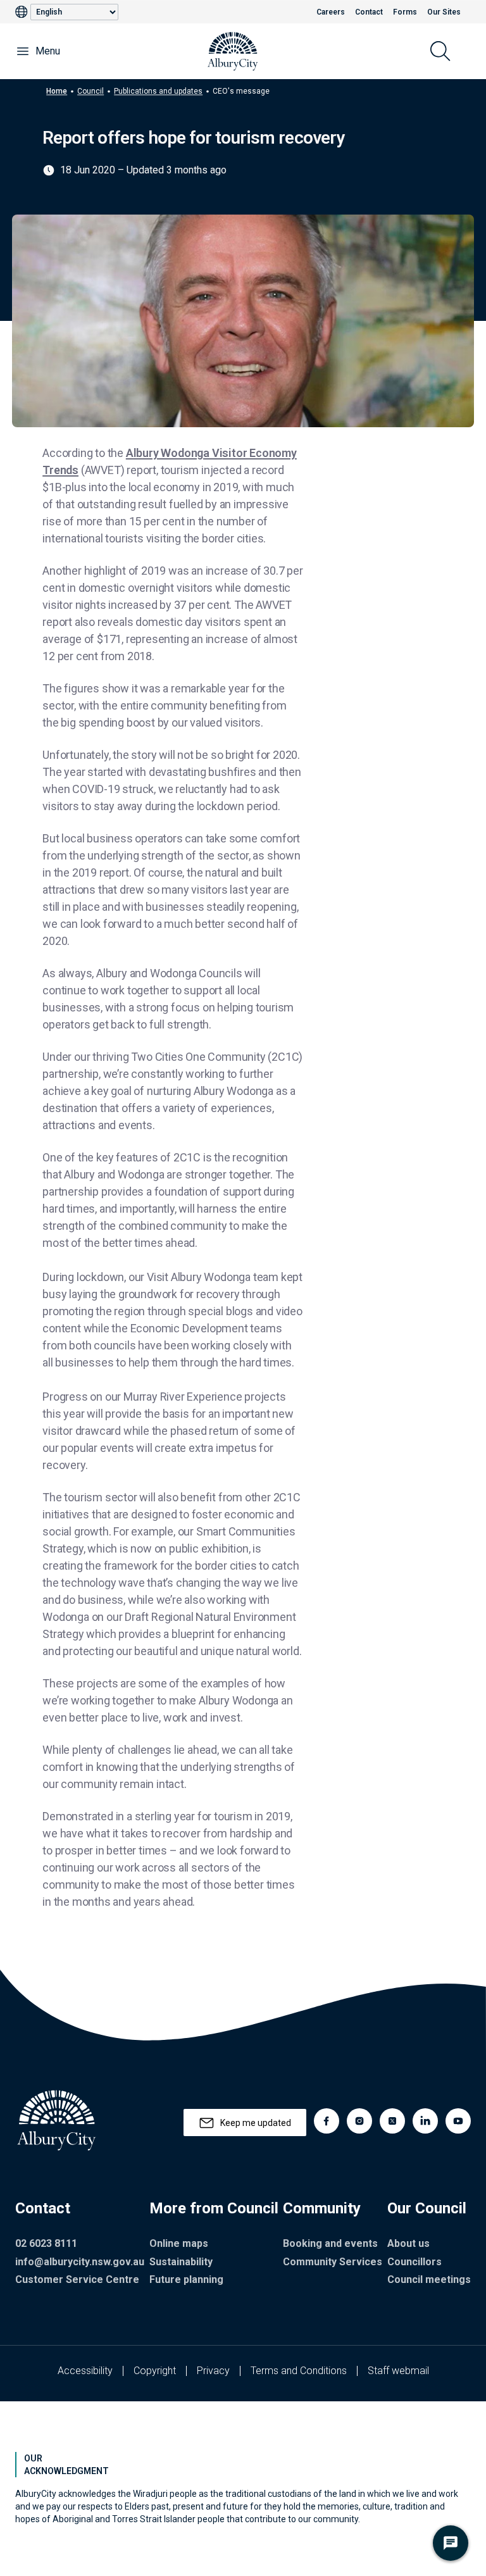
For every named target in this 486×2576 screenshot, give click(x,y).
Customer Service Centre (77, 2279)
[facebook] (327, 2121)
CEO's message (241, 91)
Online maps (179, 2243)
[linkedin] (425, 2121)
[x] (392, 2121)
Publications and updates (158, 91)
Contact (369, 12)
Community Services (333, 2262)
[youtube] (458, 2121)
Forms (405, 12)
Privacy (213, 2371)
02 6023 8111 (46, 2243)
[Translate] (23, 12)
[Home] (233, 51)
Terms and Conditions (299, 2371)
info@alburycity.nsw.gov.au (80, 2262)
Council (90, 91)
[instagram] (359, 2121)
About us (408, 2243)
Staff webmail (398, 2371)
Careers (331, 12)
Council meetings (429, 2279)
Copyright (155, 2371)
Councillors (414, 2262)
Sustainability (181, 2262)
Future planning (186, 2279)
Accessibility (85, 2371)
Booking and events (330, 2243)
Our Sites (444, 12)
